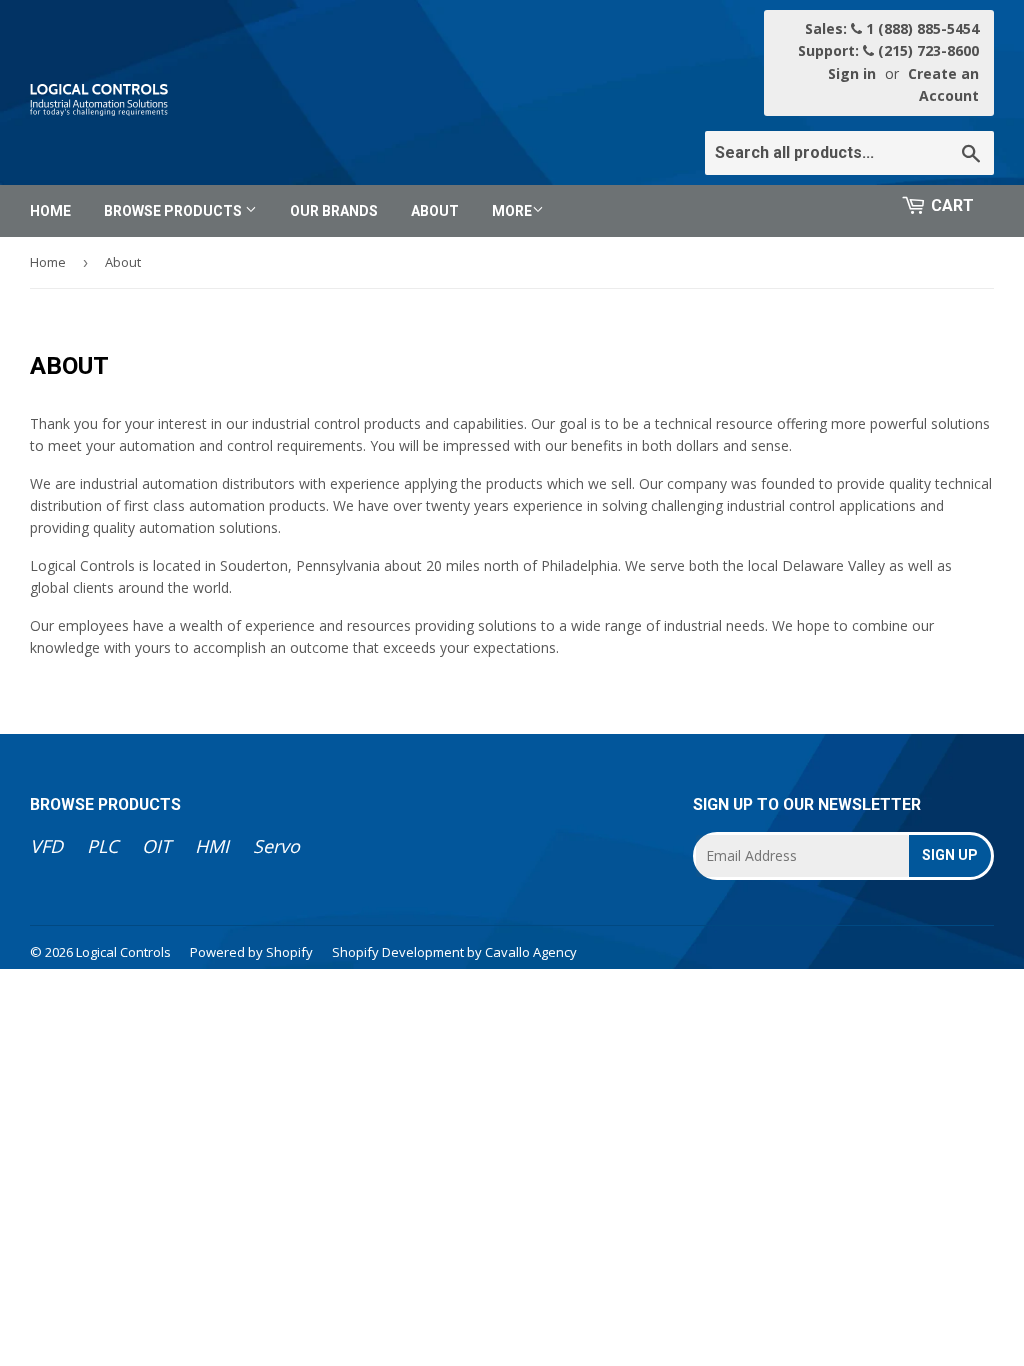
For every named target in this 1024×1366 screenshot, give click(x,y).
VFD (46, 846)
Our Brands (334, 211)
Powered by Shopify (251, 952)
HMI (212, 846)
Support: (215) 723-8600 (888, 50)
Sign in (852, 73)
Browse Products (174, 211)
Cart (952, 205)
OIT (156, 846)
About (435, 211)
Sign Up (950, 855)
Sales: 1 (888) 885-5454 (892, 28)
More (512, 211)
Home (50, 211)
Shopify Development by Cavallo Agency (454, 952)
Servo (276, 846)
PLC (102, 846)
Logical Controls (123, 952)
